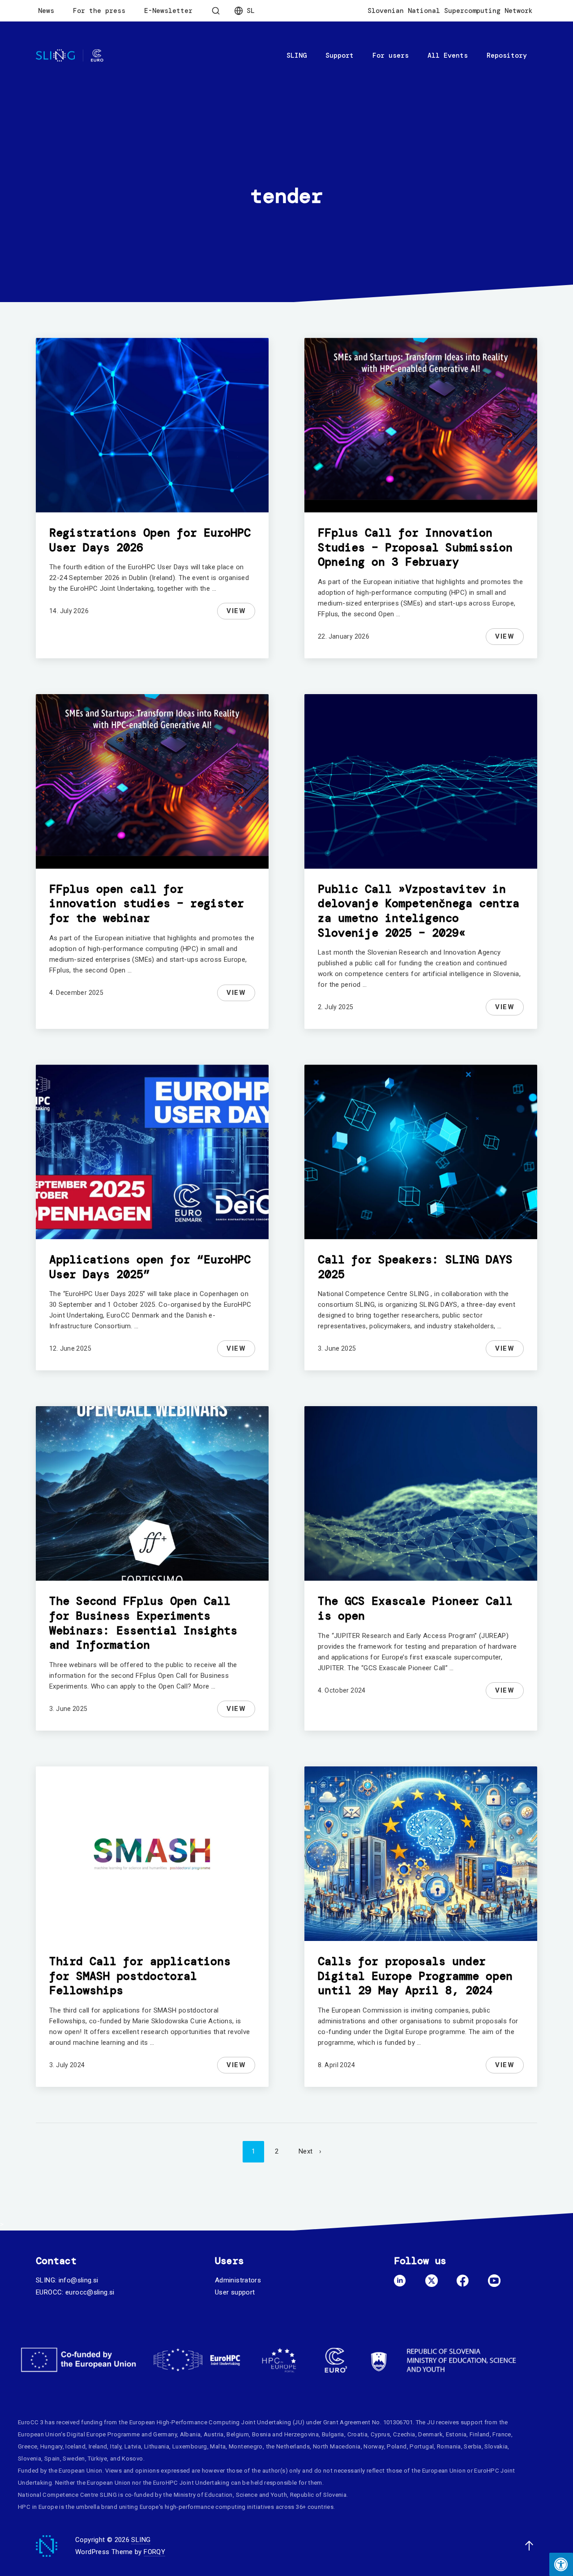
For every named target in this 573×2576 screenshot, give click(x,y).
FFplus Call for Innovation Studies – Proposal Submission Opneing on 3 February (415, 547)
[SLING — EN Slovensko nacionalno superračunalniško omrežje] (70, 56)
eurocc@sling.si (90, 2292)
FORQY (154, 2552)
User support (235, 2292)
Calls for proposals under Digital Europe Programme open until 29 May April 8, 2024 (415, 1976)
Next (306, 2151)
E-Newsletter (168, 11)
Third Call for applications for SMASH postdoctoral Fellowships (140, 1976)
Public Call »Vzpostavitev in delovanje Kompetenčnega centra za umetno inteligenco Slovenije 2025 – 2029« (419, 911)
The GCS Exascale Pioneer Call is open (415, 1608)
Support (340, 55)
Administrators (238, 2280)
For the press (99, 11)
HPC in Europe (38, 2507)
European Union (39, 2434)
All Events (448, 55)
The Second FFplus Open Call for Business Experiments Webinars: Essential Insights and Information (143, 1623)
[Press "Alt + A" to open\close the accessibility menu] (561, 2564)
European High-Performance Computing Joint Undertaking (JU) (217, 2422)
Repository (507, 55)
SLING (297, 55)
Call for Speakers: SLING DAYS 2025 (415, 1267)
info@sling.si (79, 2280)
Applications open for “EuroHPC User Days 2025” (150, 1267)
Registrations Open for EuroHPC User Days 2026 (150, 540)
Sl (251, 11)
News (46, 11)
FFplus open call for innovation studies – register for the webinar (147, 904)
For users (391, 55)
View (241, 612)
